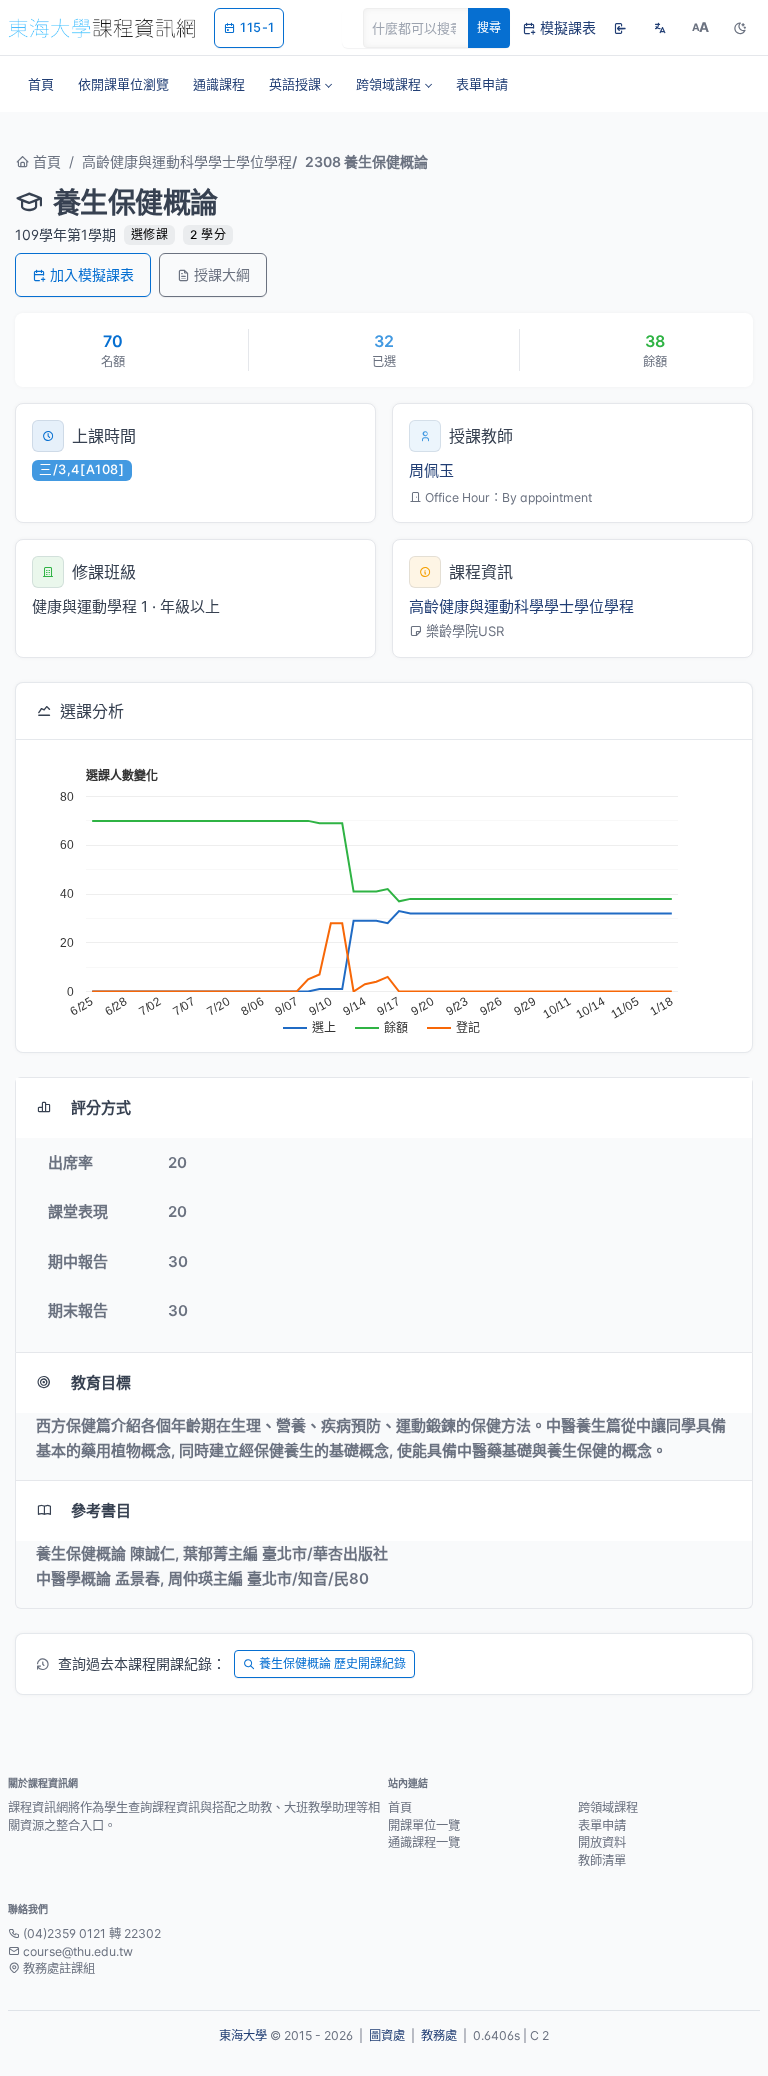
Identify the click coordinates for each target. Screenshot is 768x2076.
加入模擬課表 (92, 274)
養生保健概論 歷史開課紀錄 (332, 1663)
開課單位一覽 (424, 1825)
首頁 (45, 161)
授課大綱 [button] (222, 274)
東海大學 (243, 2035)
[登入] (620, 28)
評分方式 (101, 1107)
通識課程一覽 (424, 1842)
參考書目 (101, 1510)
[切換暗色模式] (740, 28)
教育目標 (101, 1382)
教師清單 (602, 1860)
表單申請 (602, 1825)
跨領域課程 (608, 1807)
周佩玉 (431, 470)
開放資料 (602, 1842)
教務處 (439, 2035)
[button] (300, 84)
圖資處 (387, 2035)
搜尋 (489, 27)
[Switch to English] (660, 28)
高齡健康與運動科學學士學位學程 (187, 161)
